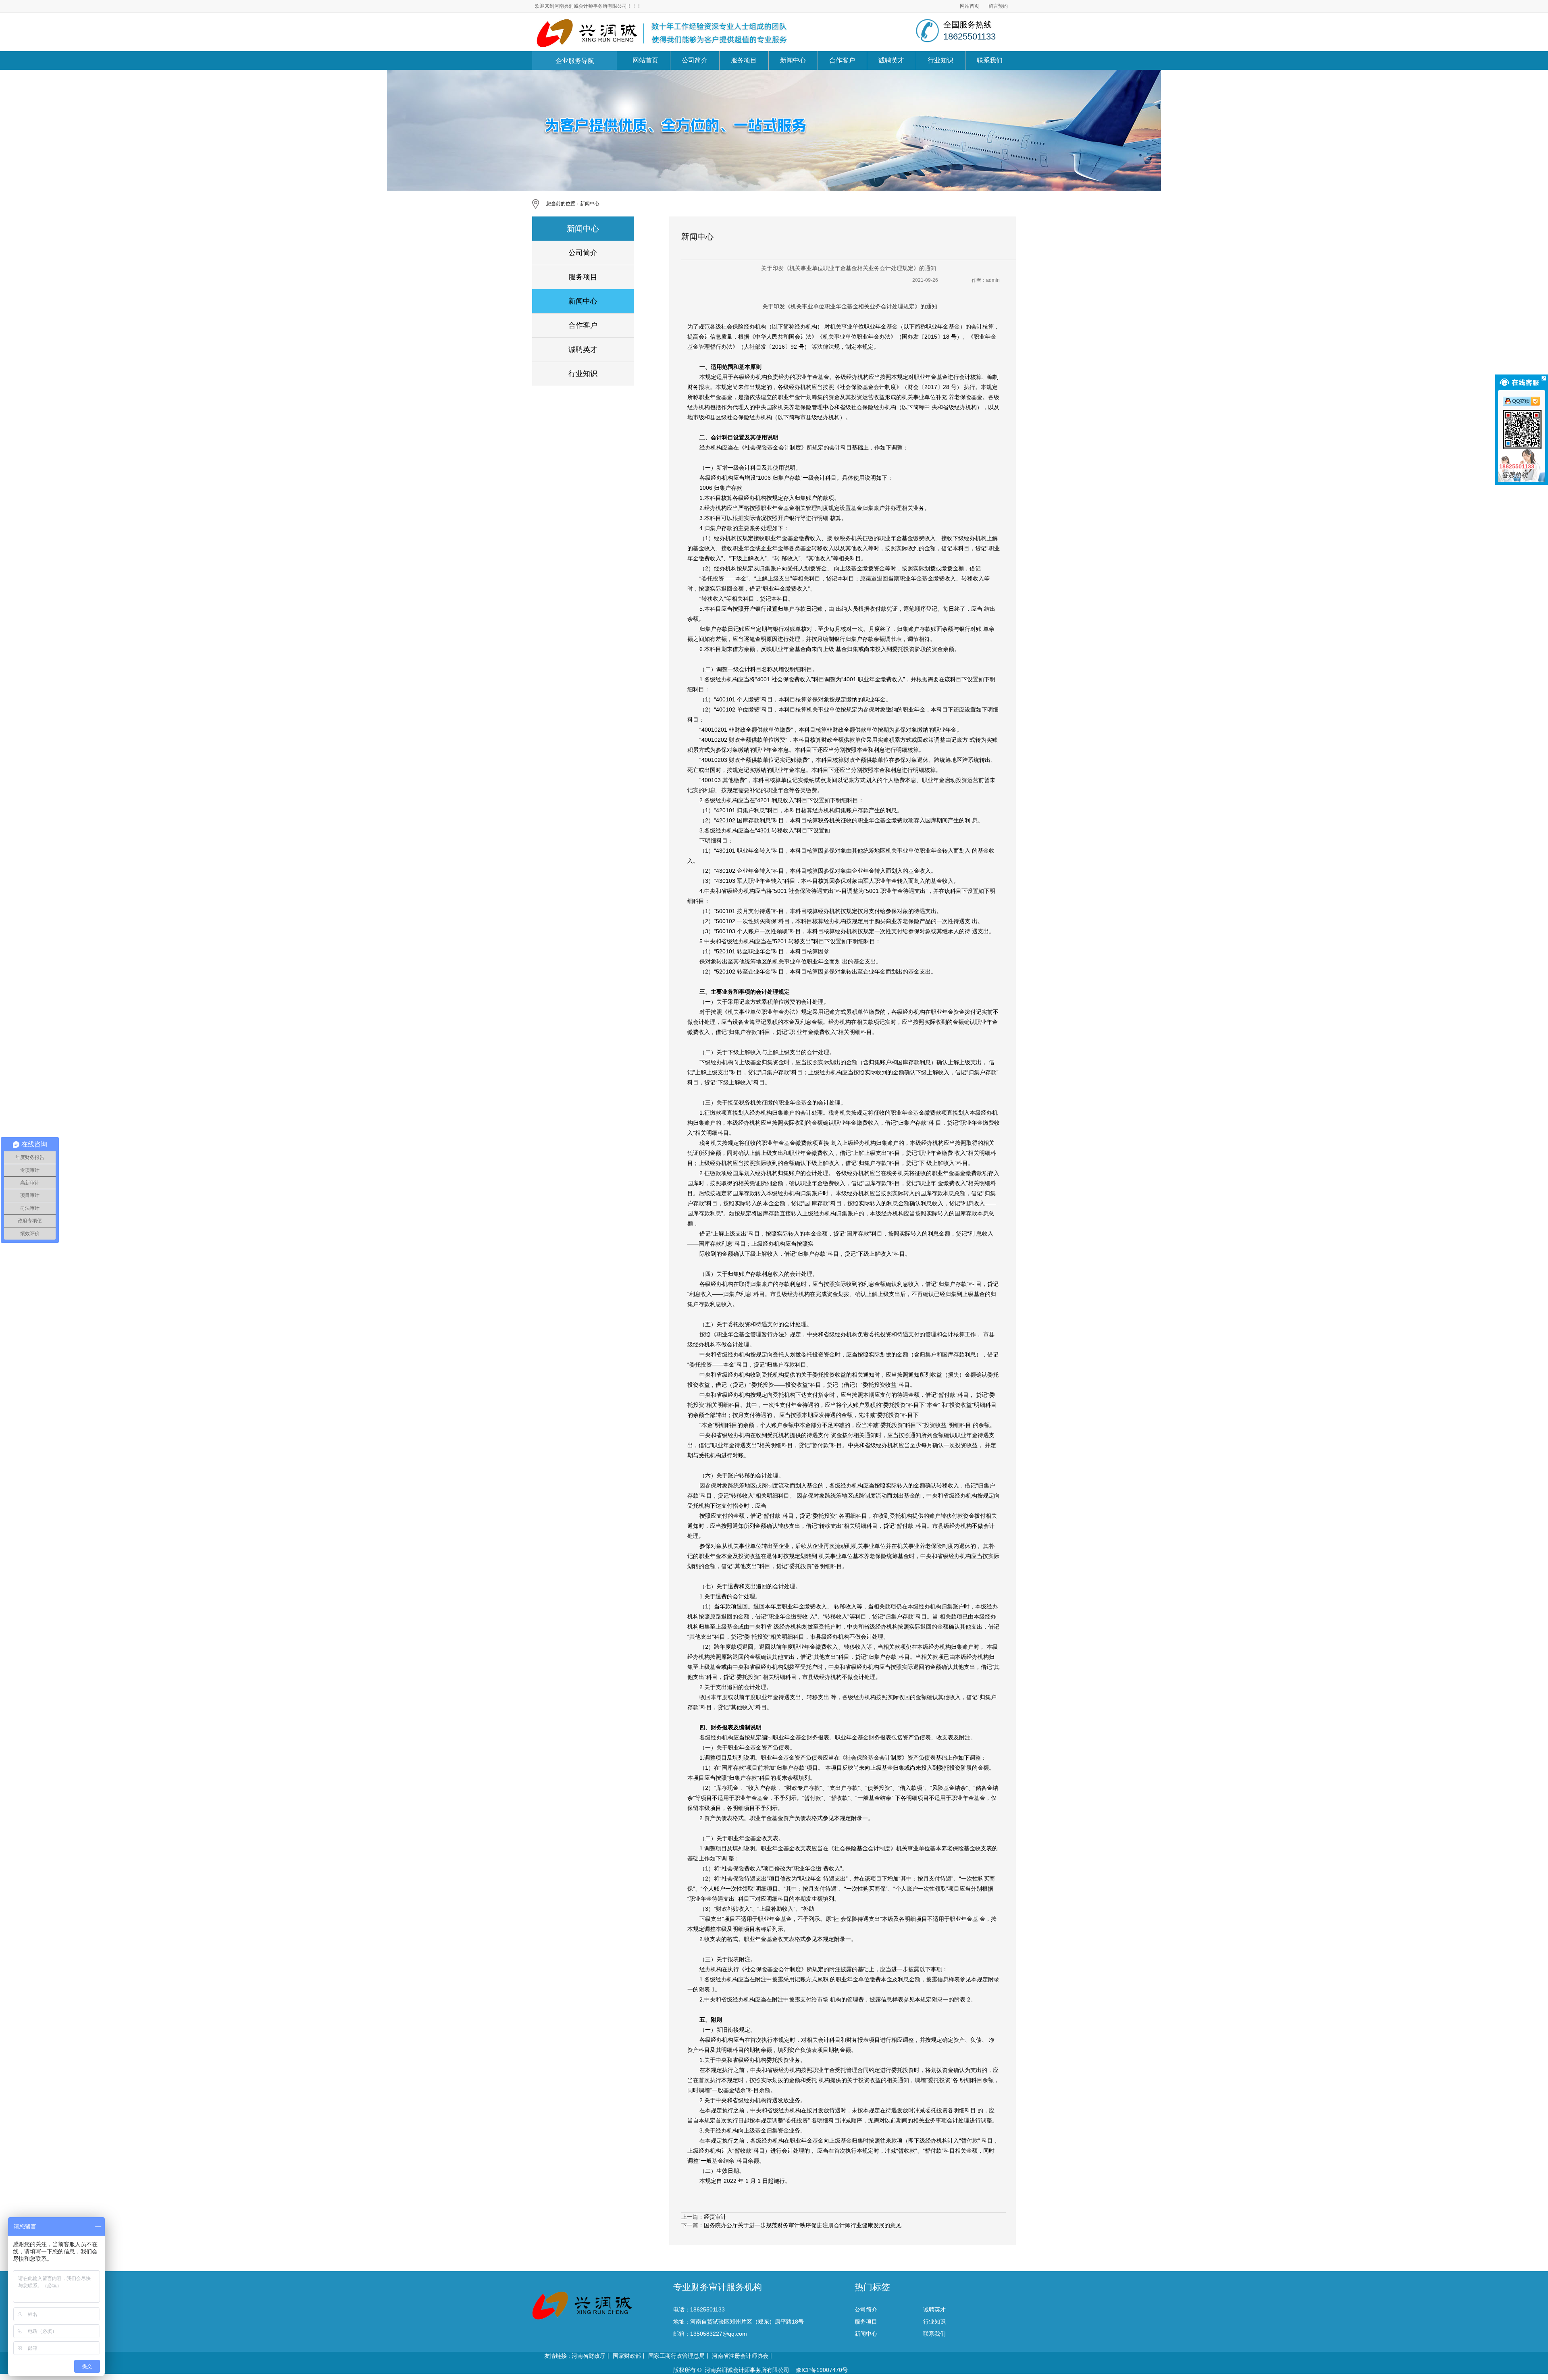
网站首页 (970, 6)
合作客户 (842, 60)
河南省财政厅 (589, 2356)
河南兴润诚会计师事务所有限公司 (747, 2370)
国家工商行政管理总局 (676, 2356)
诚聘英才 (891, 60)
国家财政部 (627, 2356)
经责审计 (715, 2217)
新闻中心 (793, 60)
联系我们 (990, 60)
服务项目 (744, 60)
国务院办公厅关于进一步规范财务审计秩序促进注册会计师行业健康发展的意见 (803, 2225)
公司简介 (695, 60)
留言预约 (998, 6)
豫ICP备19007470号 (821, 2370)
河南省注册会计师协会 (740, 2356)
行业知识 (940, 60)
